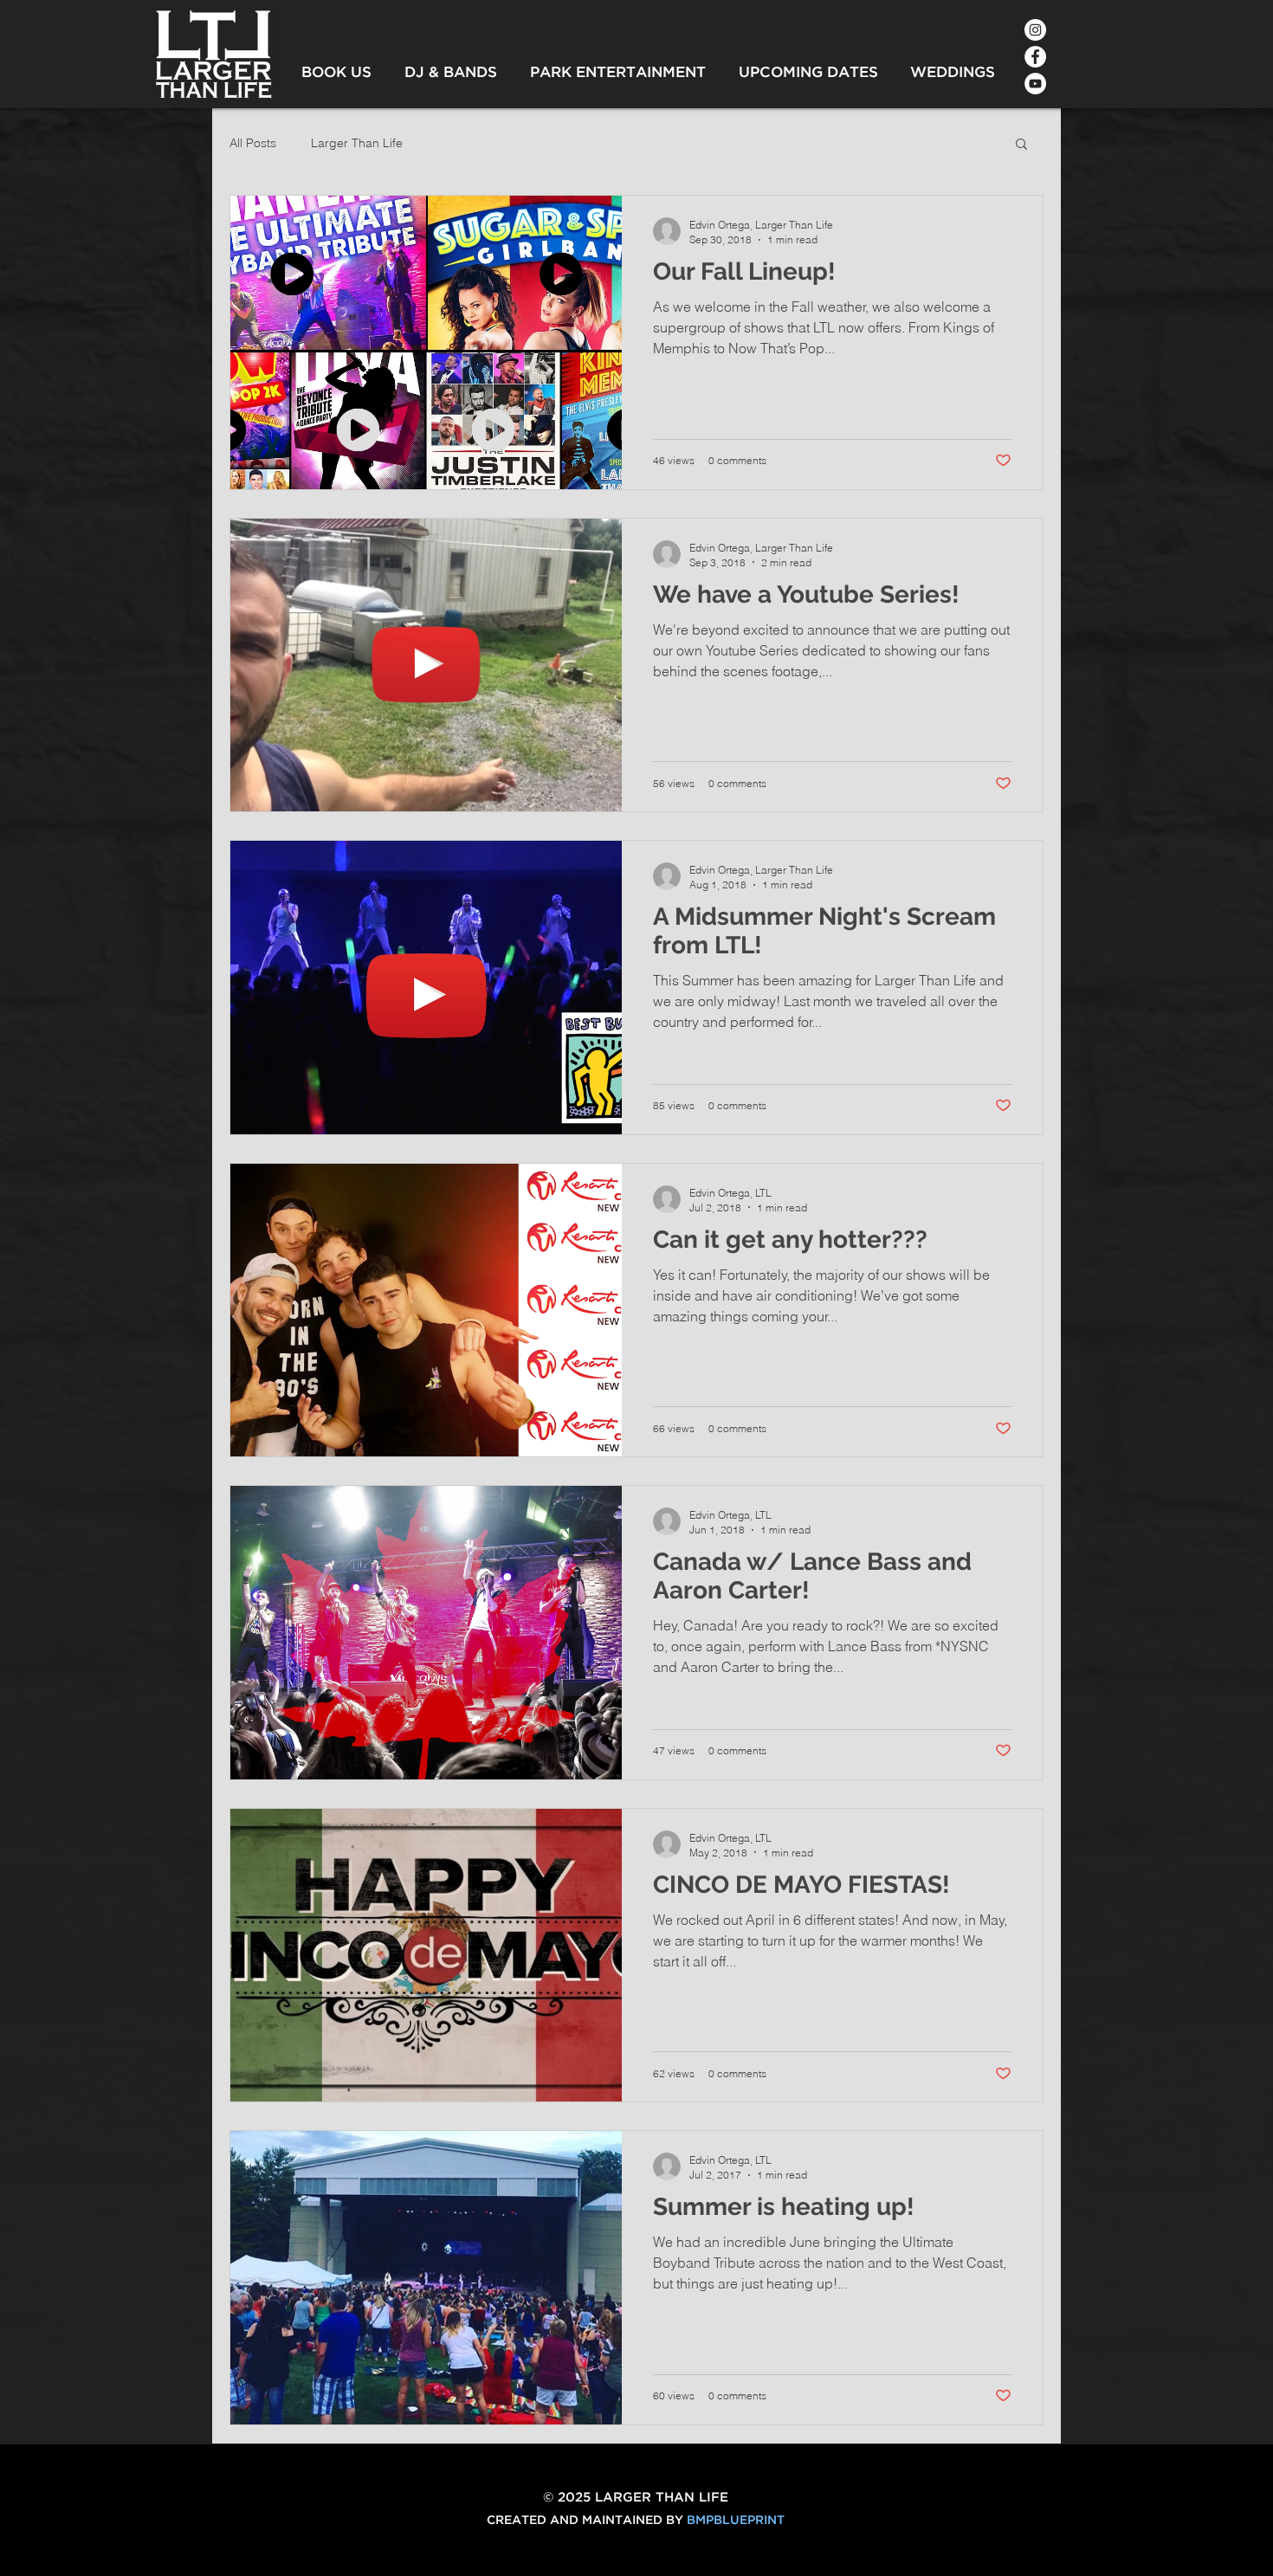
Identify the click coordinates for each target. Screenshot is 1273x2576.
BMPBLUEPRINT (736, 2521)
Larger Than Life (357, 143)
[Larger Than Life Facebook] (1035, 57)
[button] (1021, 145)
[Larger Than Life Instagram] (1035, 30)
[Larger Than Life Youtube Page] (1035, 84)
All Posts (253, 143)
